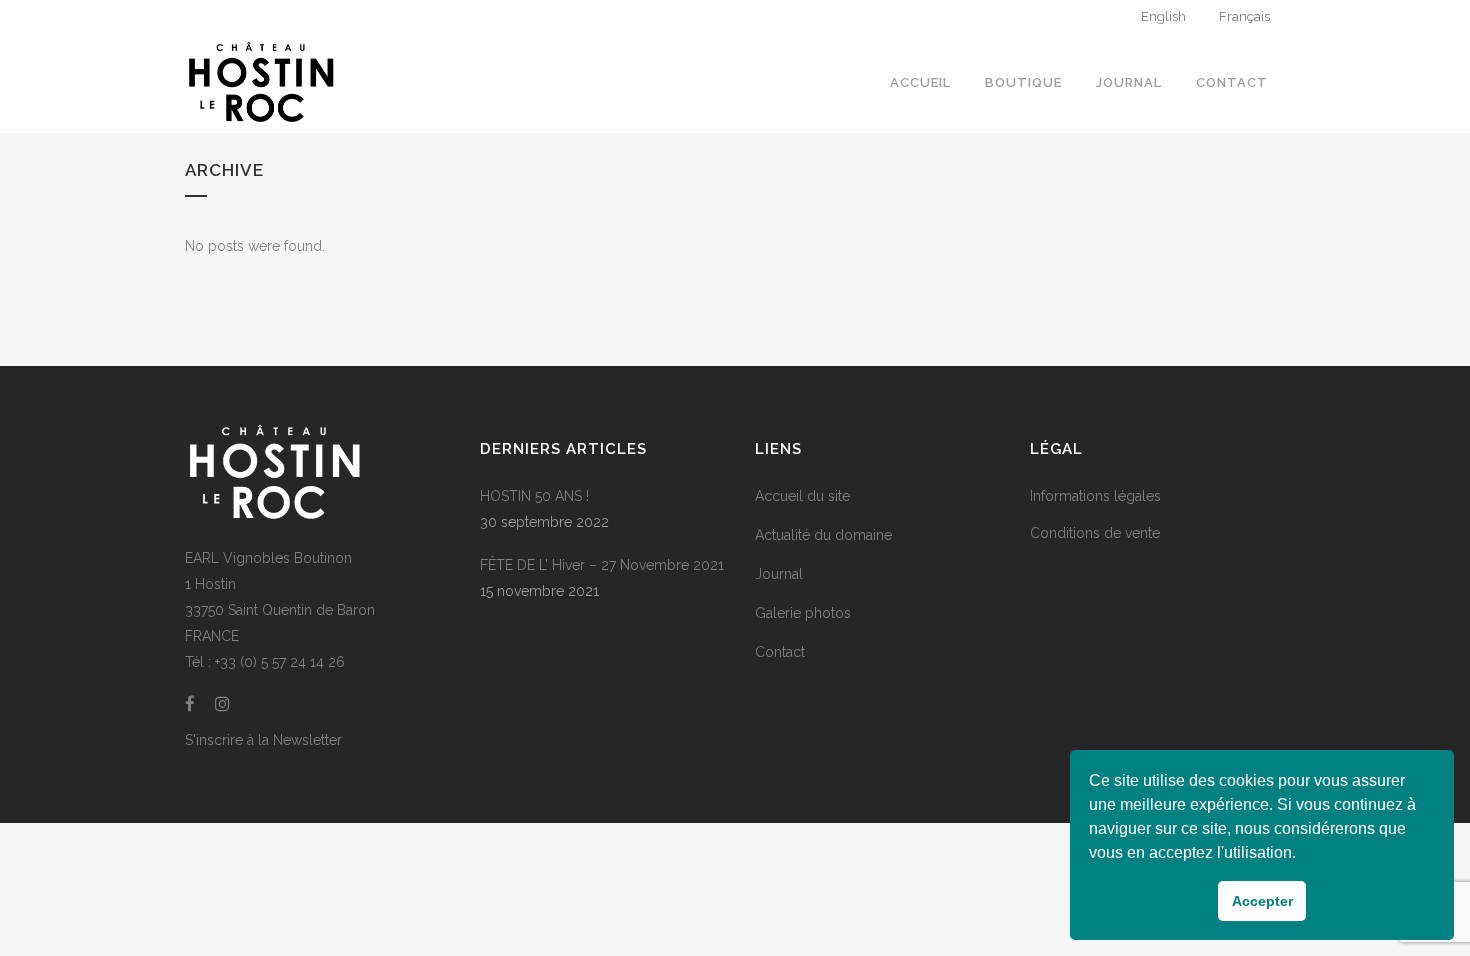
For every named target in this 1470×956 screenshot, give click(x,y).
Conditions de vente (1095, 533)
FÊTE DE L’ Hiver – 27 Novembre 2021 (602, 565)
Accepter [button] (1262, 901)
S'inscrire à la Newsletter (263, 740)
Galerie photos (803, 613)
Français (1244, 16)
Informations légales (1095, 496)
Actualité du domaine (823, 535)
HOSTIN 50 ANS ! (534, 496)
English (1163, 16)
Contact (780, 652)
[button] (1303, 855)
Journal (779, 574)
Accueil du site (802, 496)
